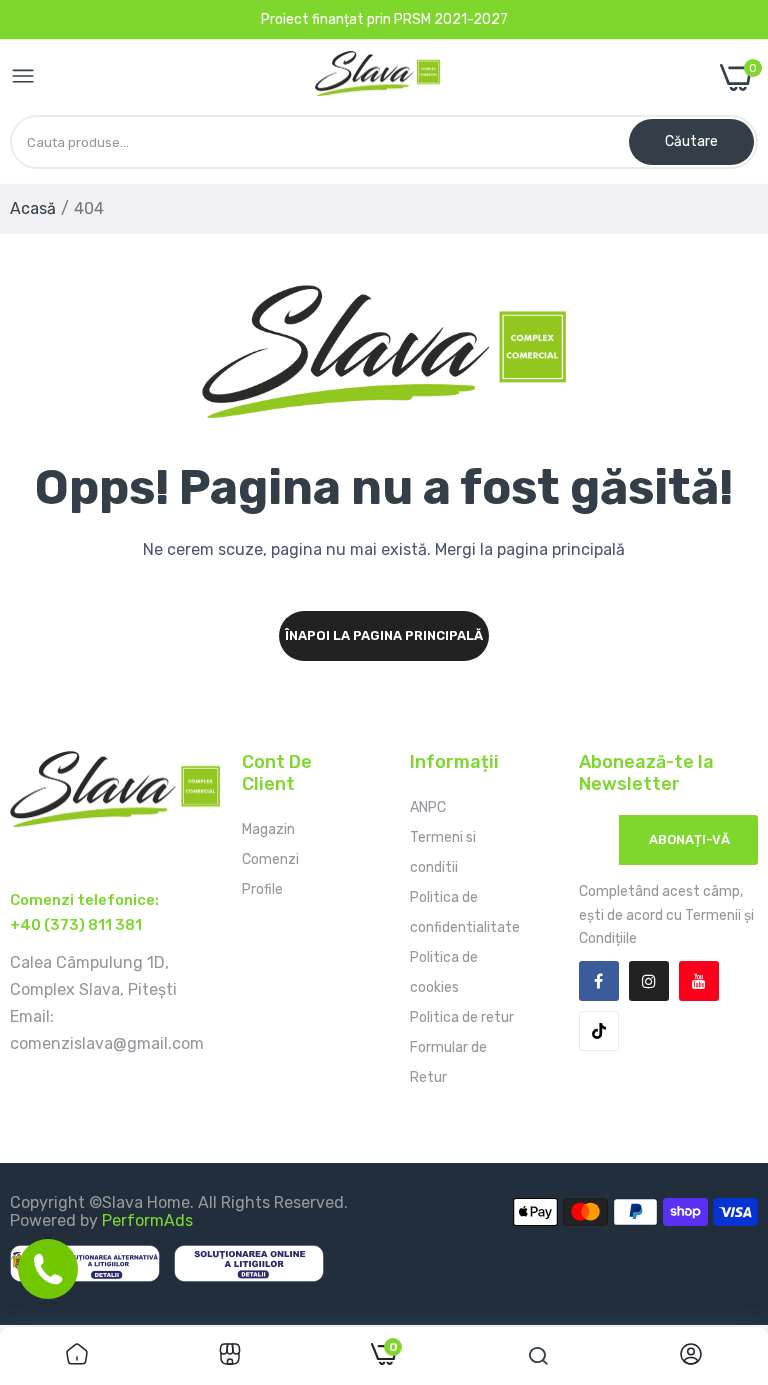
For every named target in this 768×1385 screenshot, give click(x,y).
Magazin (268, 829)
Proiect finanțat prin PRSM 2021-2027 (384, 19)
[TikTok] (599, 1031)
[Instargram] (649, 981)
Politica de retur (462, 1017)
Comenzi (270, 859)
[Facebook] (599, 981)
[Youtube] (699, 981)
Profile (262, 889)
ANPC (428, 807)
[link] (77, 1356)
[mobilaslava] (377, 78)
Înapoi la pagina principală (384, 635)
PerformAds (147, 1220)
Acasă (33, 208)
